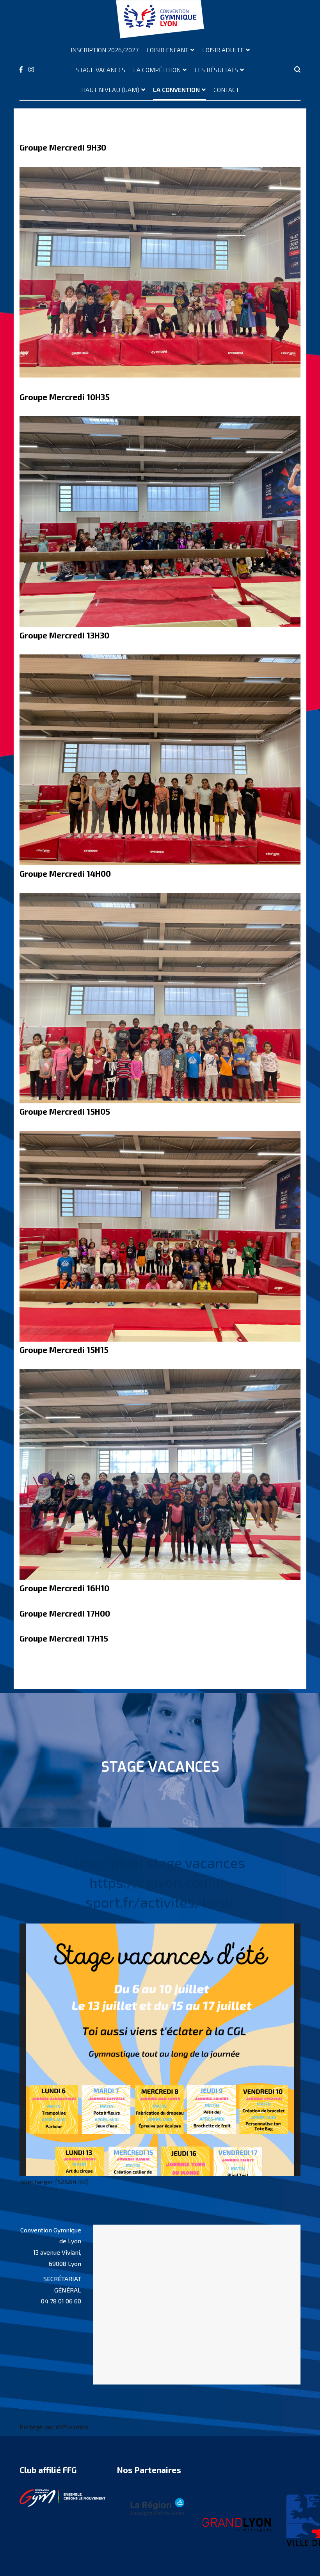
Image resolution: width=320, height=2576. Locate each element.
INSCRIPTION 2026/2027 (105, 50)
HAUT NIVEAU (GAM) (110, 90)
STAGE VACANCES (101, 70)
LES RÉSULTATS (216, 70)
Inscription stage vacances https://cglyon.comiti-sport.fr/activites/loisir (160, 1882)
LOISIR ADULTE (223, 50)
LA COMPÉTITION (157, 70)
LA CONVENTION (176, 90)
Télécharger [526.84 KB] (54, 2182)
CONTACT (226, 90)
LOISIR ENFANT (167, 50)
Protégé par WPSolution (54, 2427)
